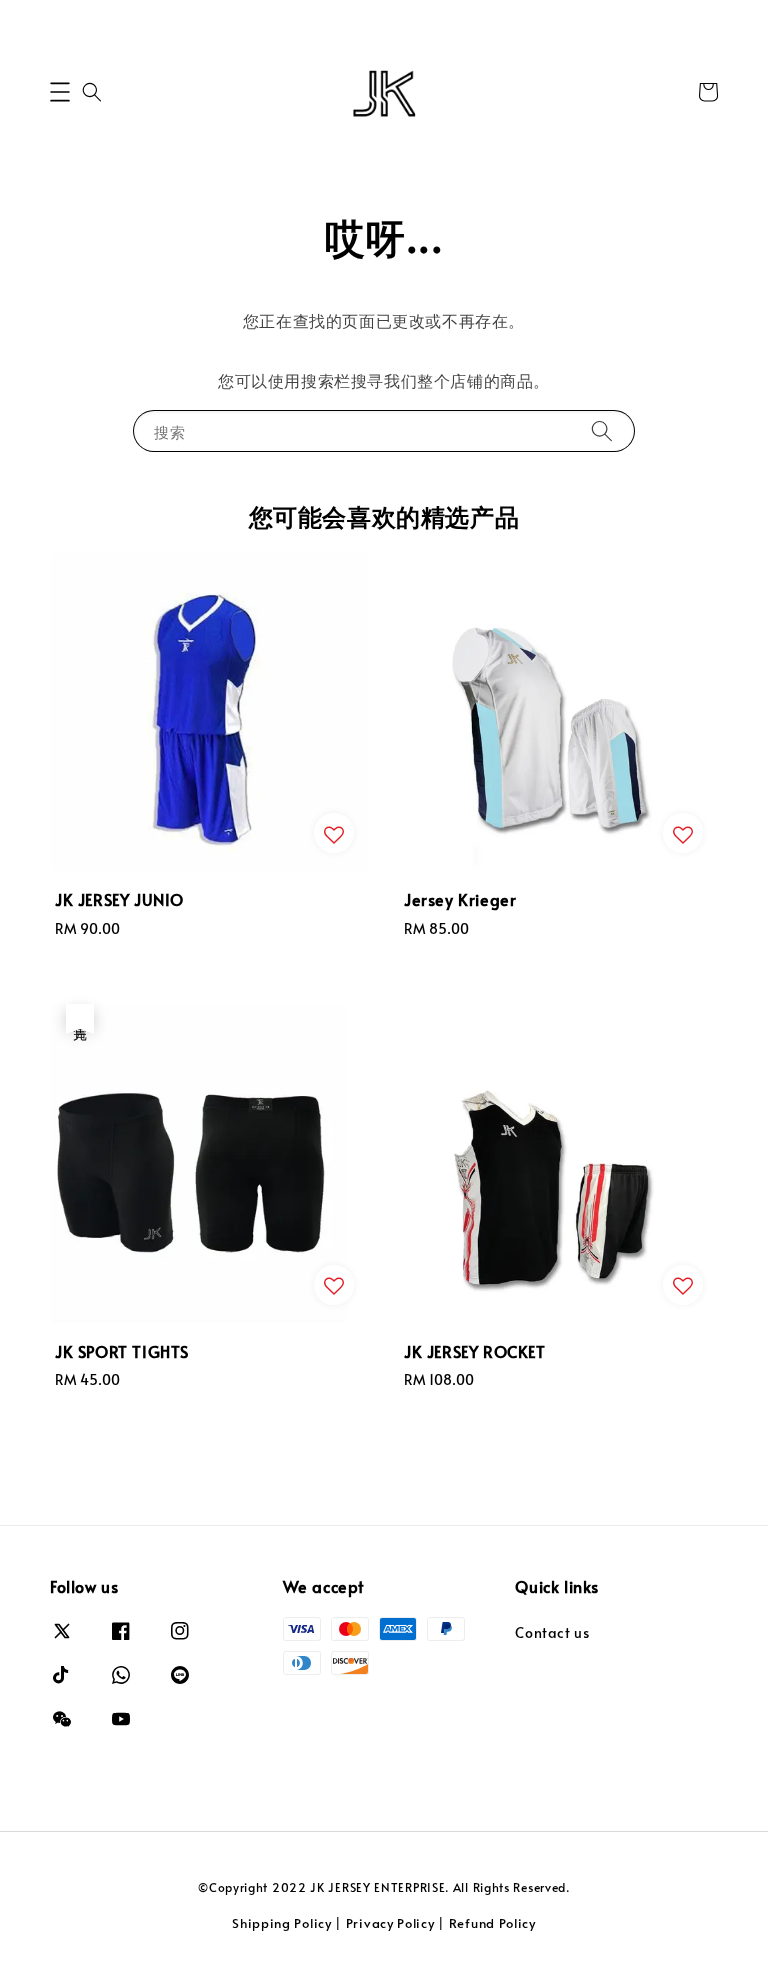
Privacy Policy (390, 1923)
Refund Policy (492, 1923)
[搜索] (602, 430)
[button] (60, 92)
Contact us (552, 1633)
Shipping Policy (282, 1923)
